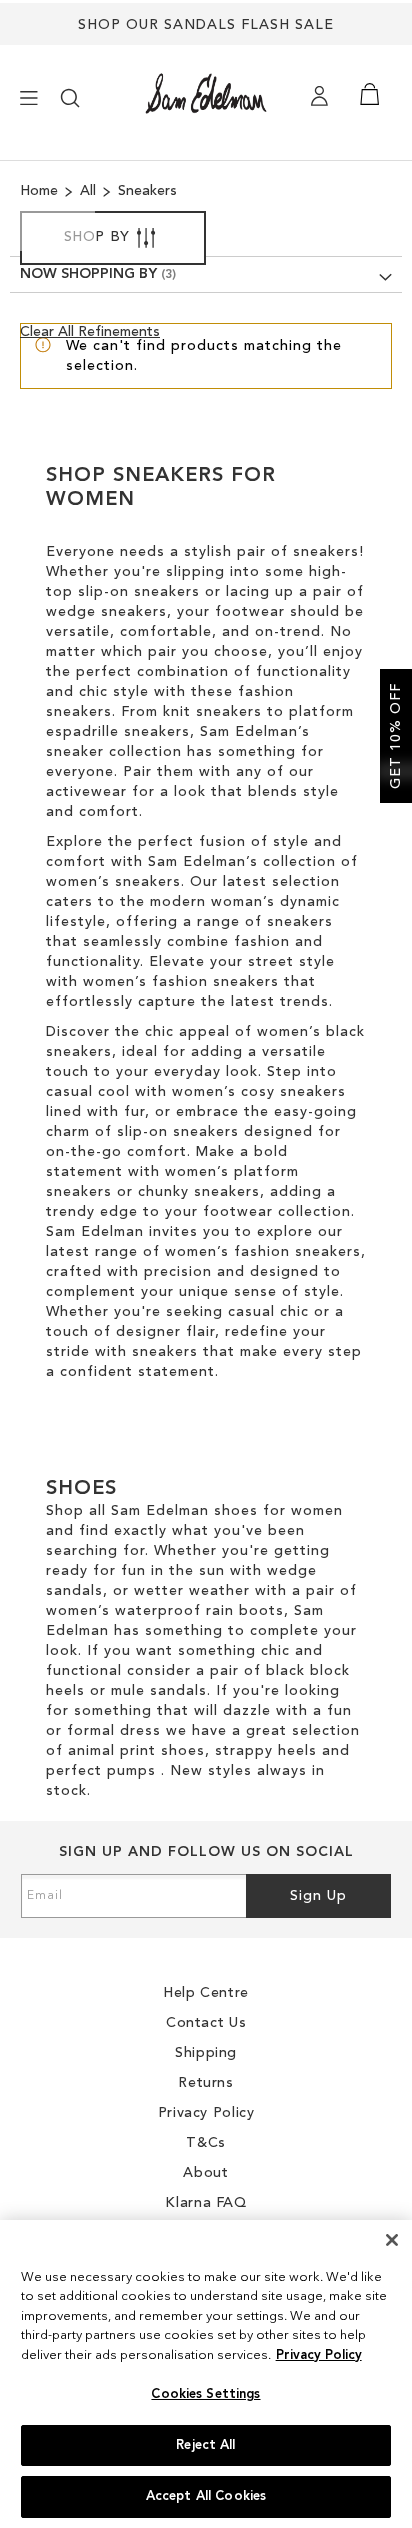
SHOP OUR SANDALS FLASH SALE (206, 25)
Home (41, 191)
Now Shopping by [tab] (88, 274)
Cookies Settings (205, 2394)
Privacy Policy (319, 2355)
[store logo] (206, 93)
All (90, 191)
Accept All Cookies (206, 2496)
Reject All (205, 2445)
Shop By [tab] (97, 237)
